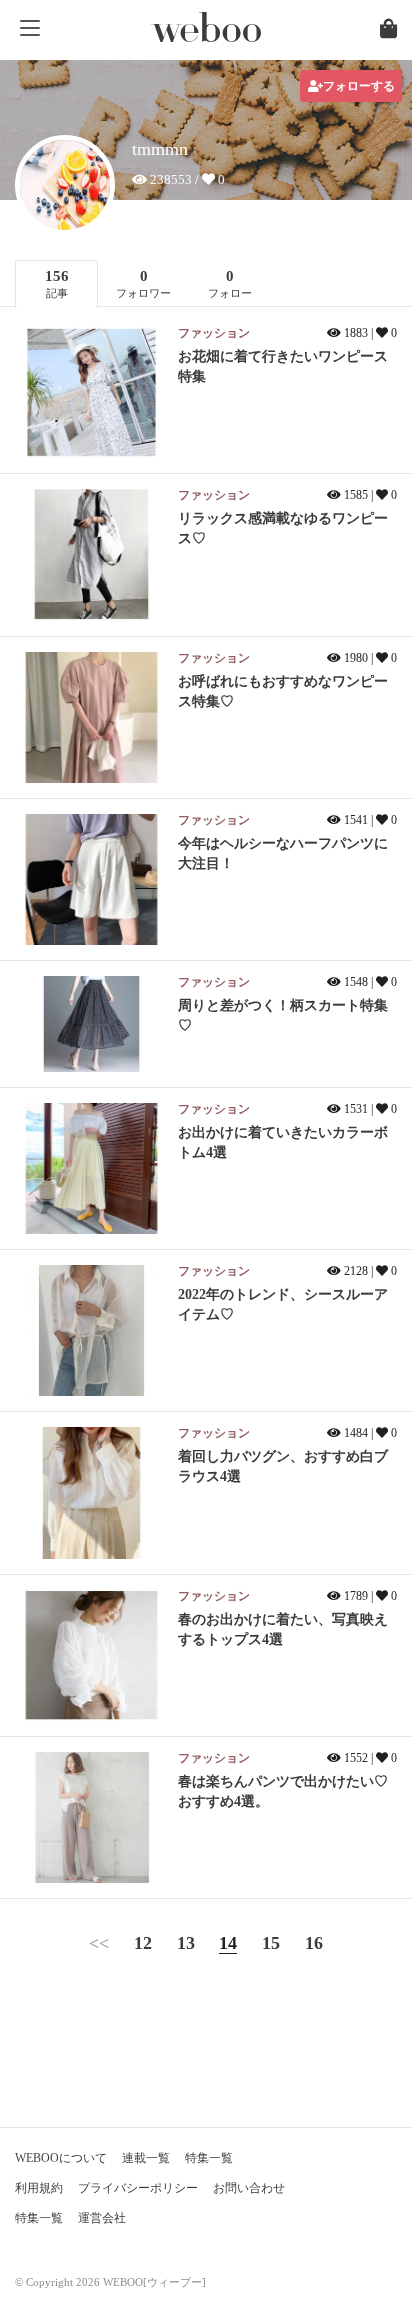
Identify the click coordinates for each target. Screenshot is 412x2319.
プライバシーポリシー (138, 2188)
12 (143, 1943)
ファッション (214, 333)
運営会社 (102, 2218)
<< (99, 1943)
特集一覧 (209, 2158)
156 (57, 283)
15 (271, 1943)
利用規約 (39, 2188)
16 (314, 1943)
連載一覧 (146, 2158)
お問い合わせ (249, 2188)
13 (186, 1943)
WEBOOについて (61, 2158)
